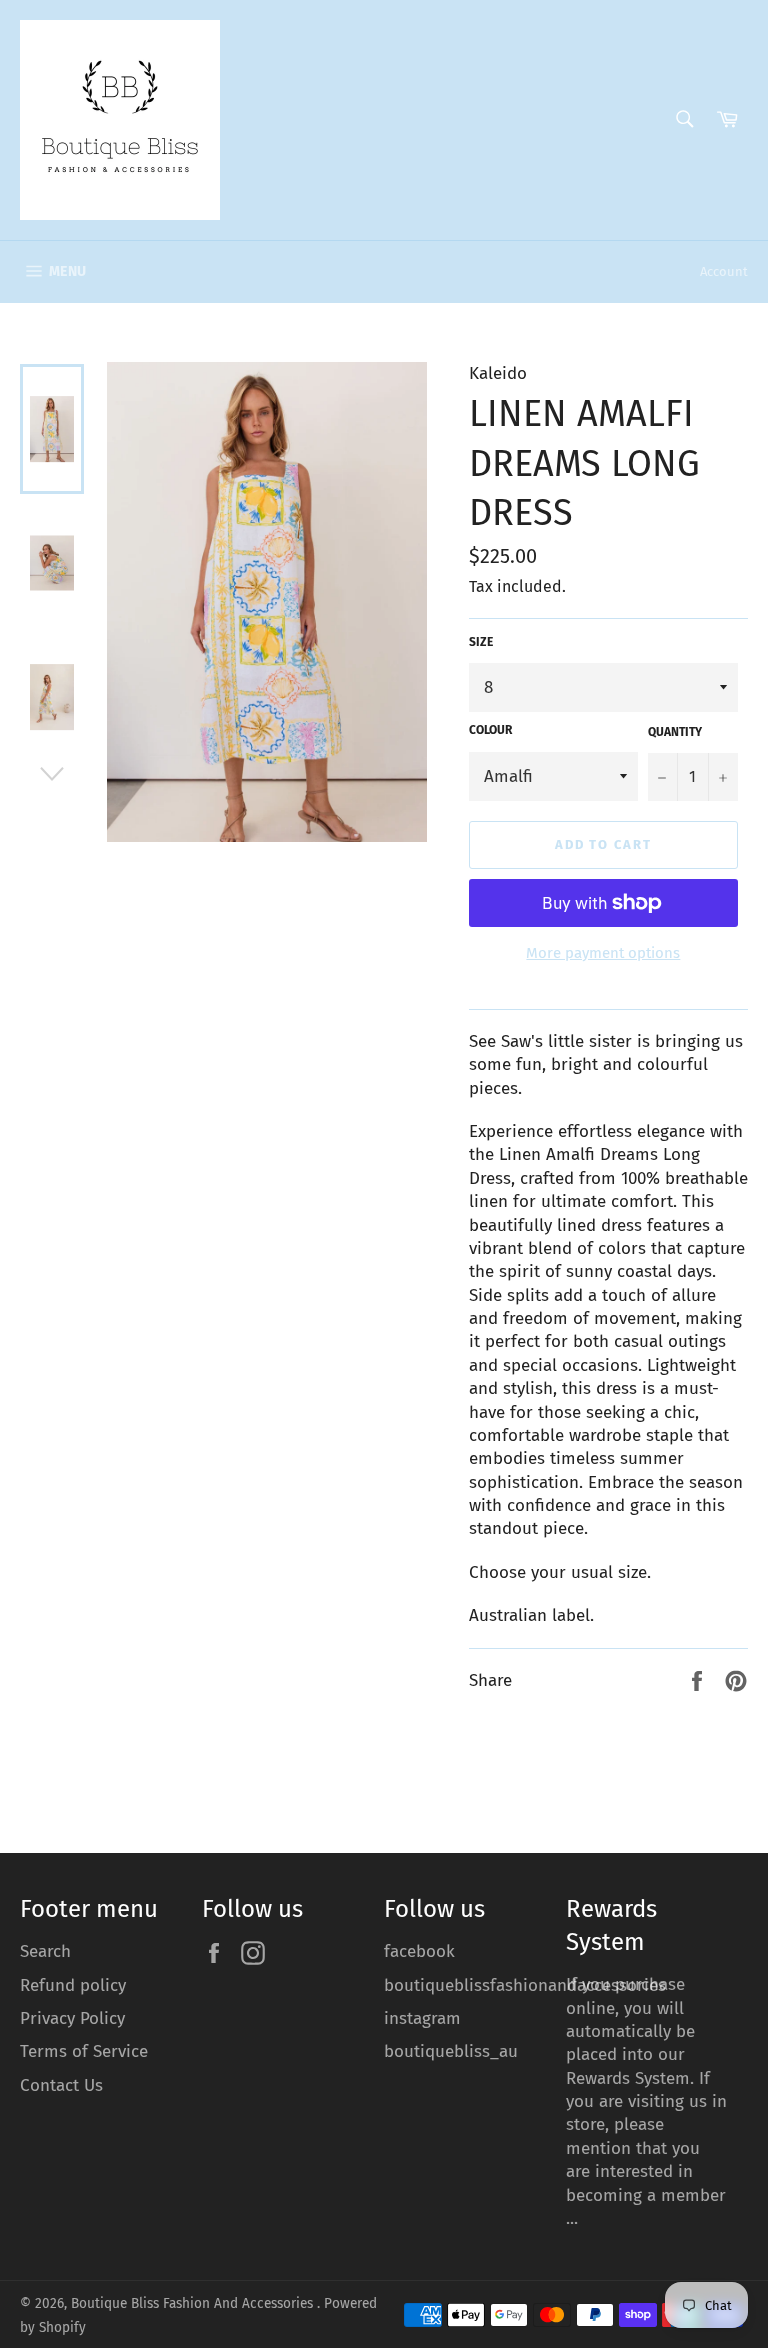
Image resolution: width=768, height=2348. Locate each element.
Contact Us (61, 2085)
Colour (490, 730)
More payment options (603, 953)
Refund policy (73, 1985)
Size (481, 642)
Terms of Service (84, 2051)
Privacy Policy (72, 2018)
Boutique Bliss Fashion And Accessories (194, 2303)
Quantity (675, 732)
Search (45, 1951)
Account (724, 271)
